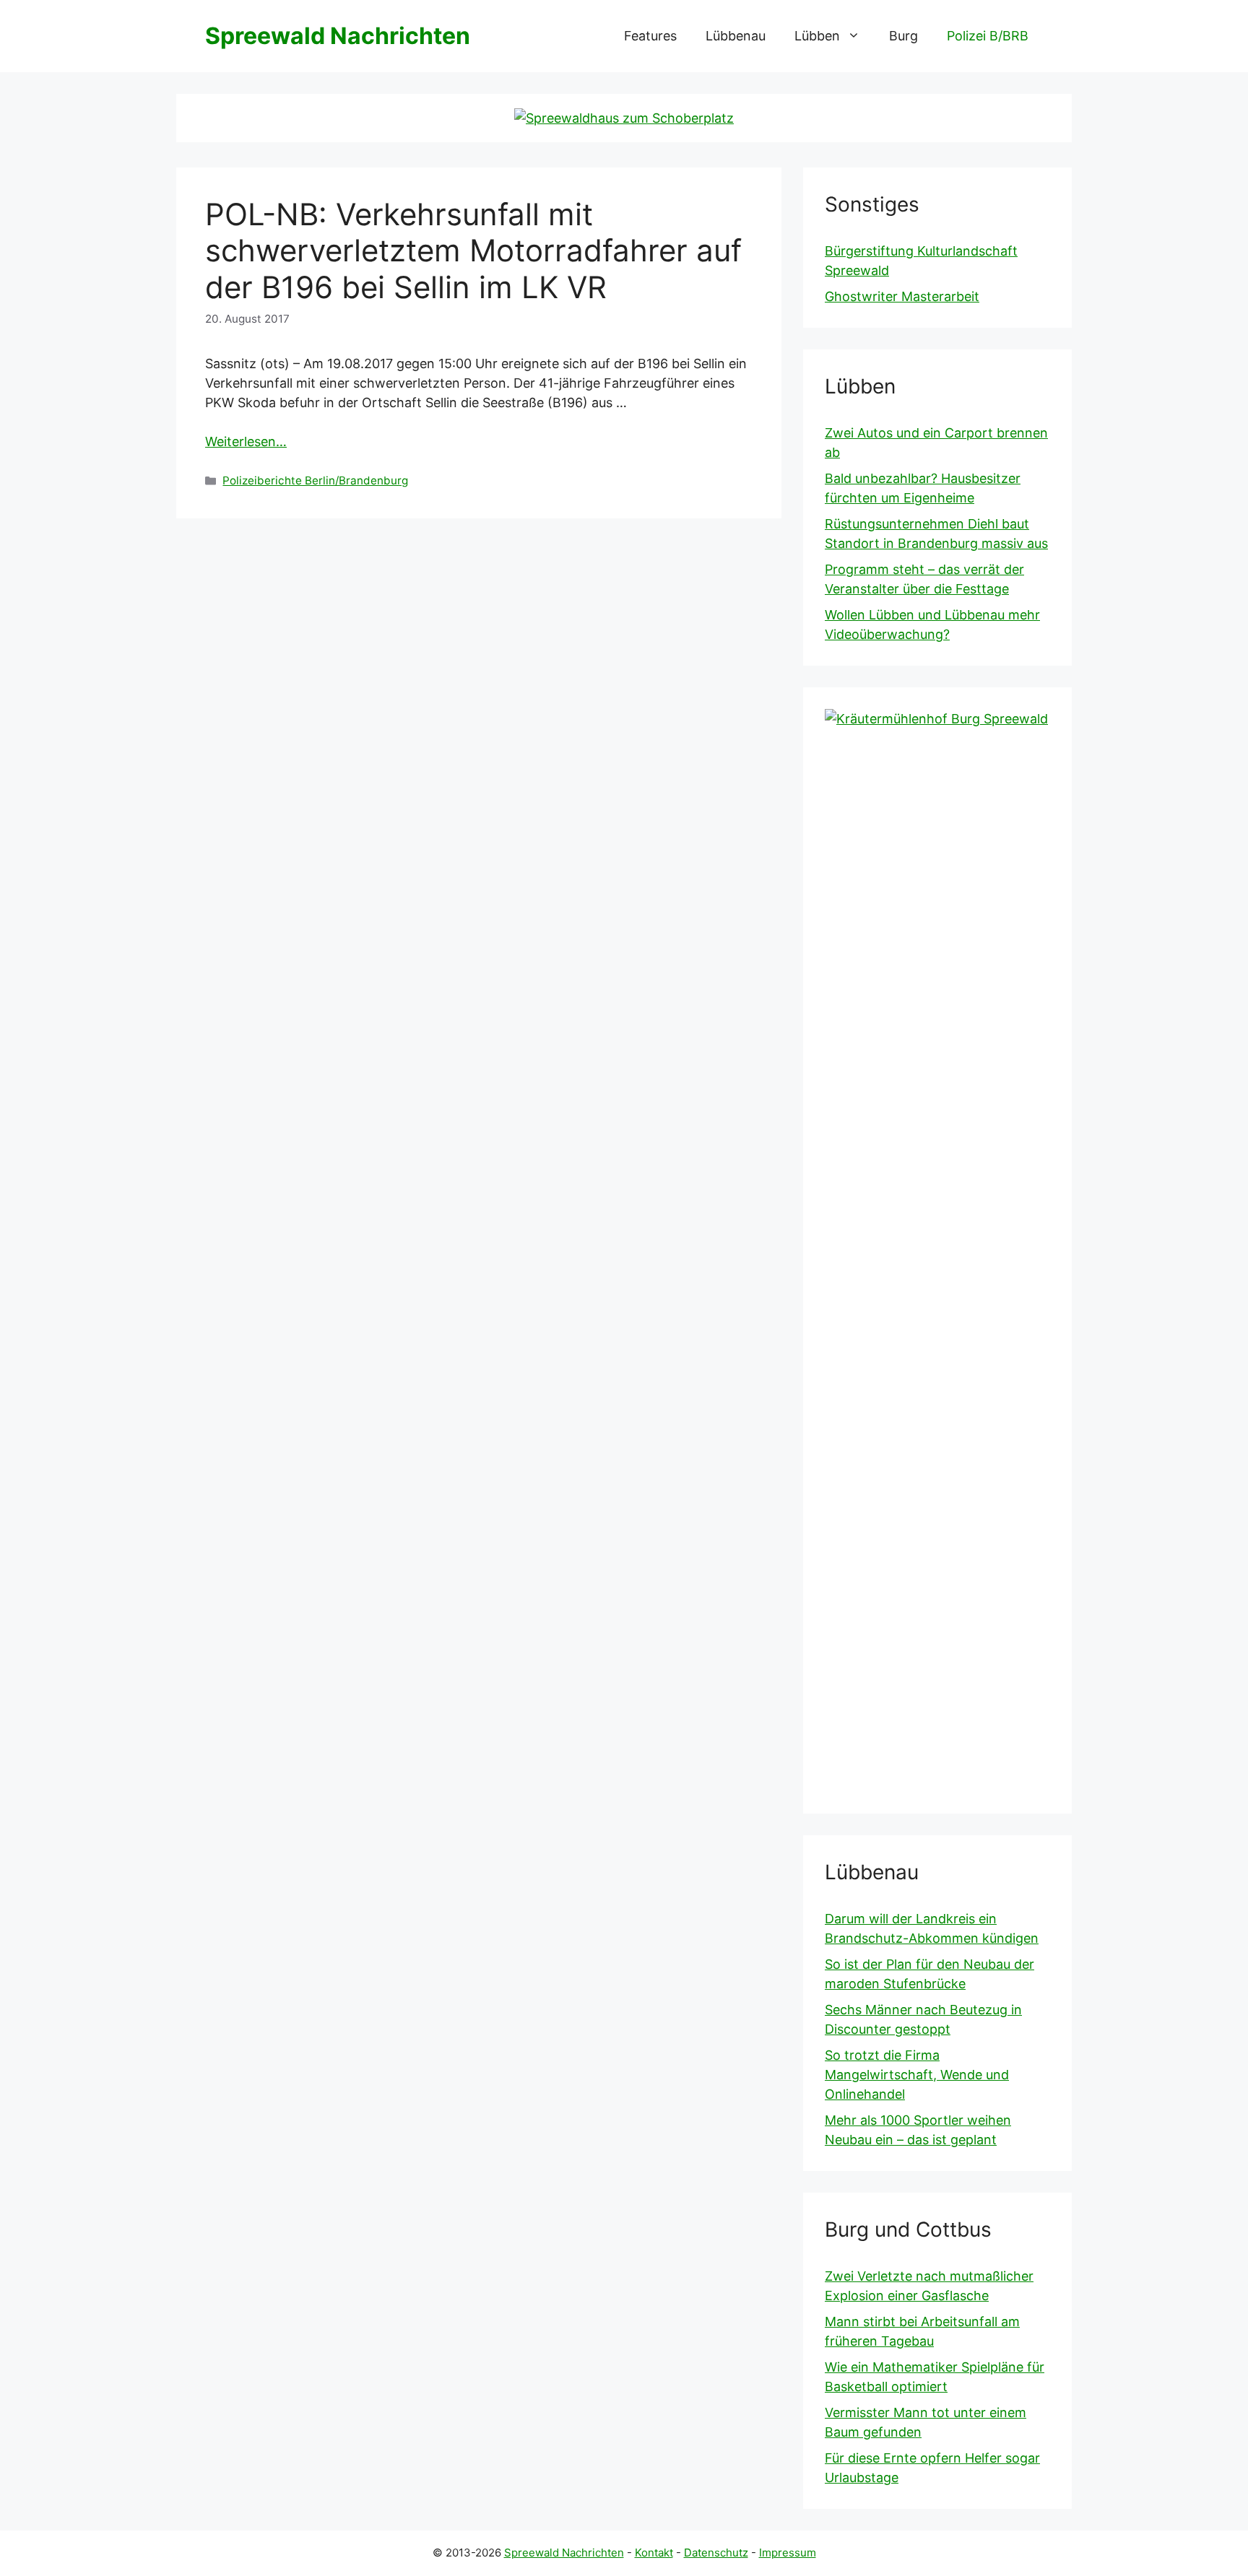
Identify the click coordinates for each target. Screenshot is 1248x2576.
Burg (903, 36)
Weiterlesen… (246, 441)
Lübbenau (736, 36)
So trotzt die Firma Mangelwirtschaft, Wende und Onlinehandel (917, 2075)
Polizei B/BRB (988, 36)
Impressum (788, 2553)
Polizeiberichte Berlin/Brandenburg (315, 480)
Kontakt (654, 2553)
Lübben (817, 36)
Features (650, 36)
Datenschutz (716, 2553)
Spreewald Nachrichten (338, 36)
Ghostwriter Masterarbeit (902, 296)
